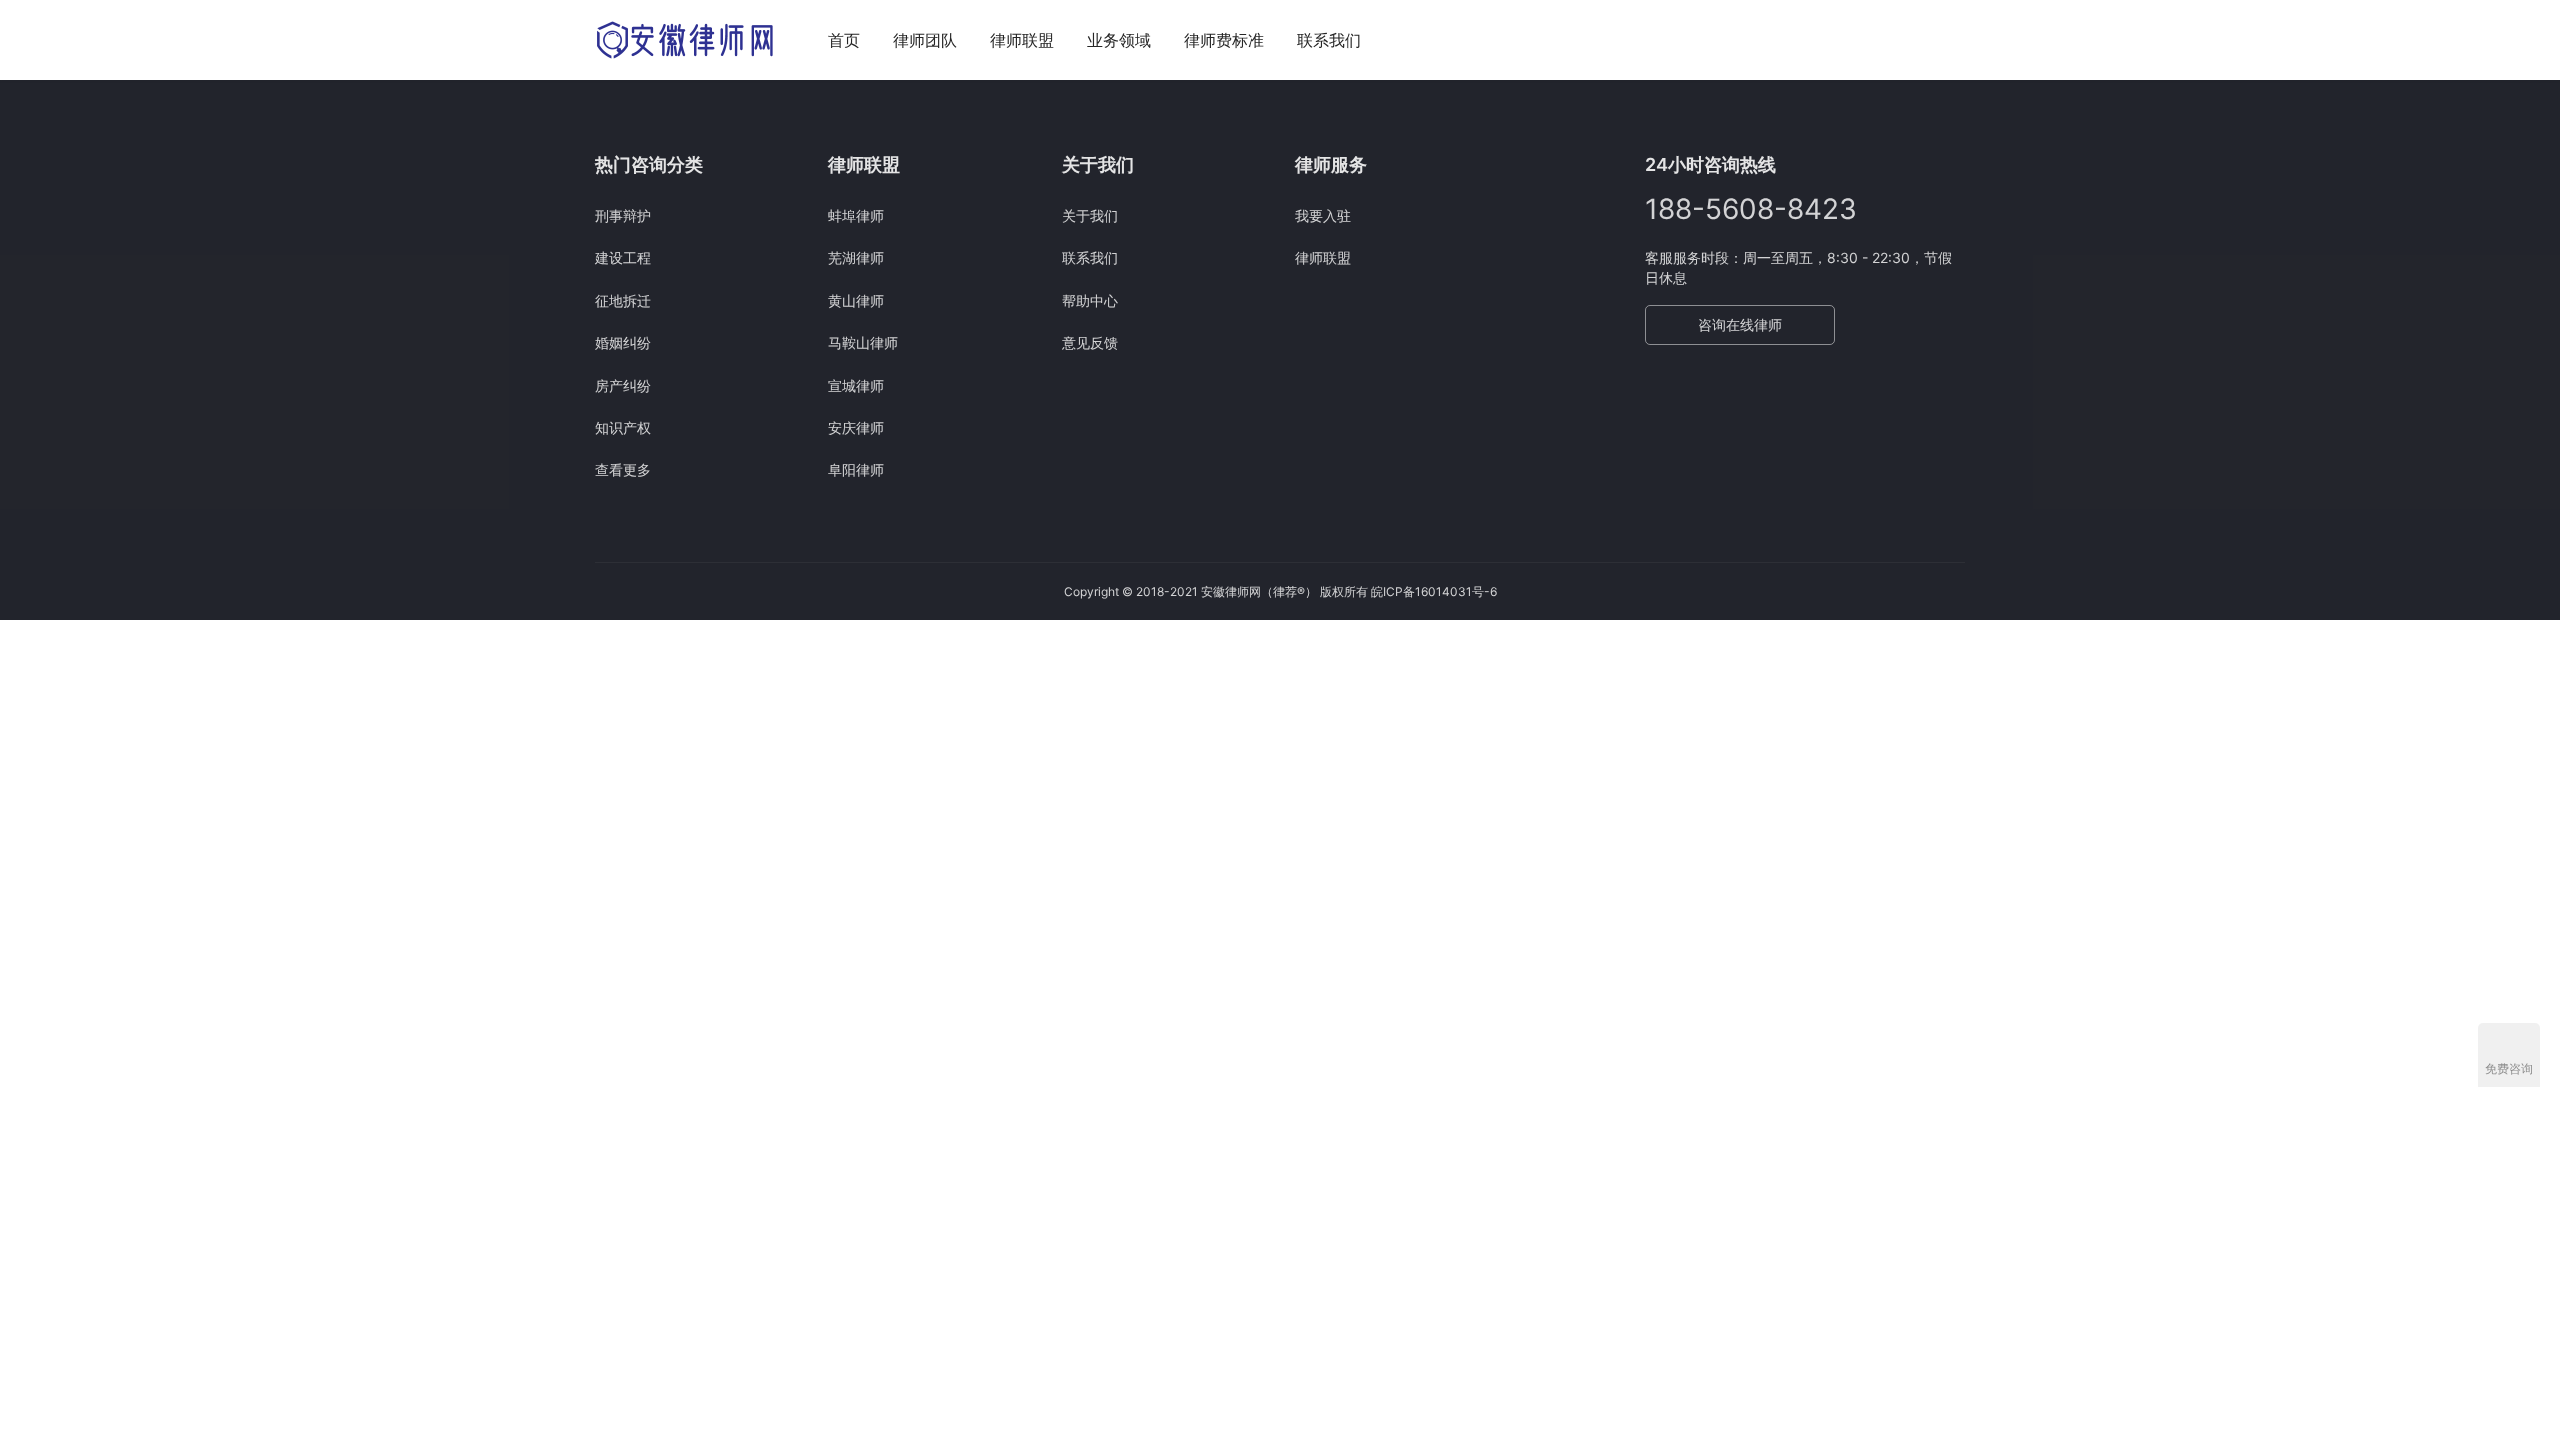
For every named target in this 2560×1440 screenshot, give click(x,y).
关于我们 (1090, 215)
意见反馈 (1090, 342)
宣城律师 (856, 385)
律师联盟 (1022, 40)
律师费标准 (1224, 40)
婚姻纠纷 (623, 342)
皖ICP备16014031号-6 (1434, 591)
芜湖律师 (856, 257)
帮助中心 (1090, 300)
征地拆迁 (623, 300)
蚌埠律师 (856, 215)
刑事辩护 (623, 215)
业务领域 (1119, 40)
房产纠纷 (623, 385)
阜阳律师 (856, 469)
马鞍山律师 (863, 342)
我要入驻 (1323, 215)
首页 (844, 40)
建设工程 (623, 257)
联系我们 (1329, 40)
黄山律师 (856, 300)
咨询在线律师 (1740, 324)
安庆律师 (856, 427)
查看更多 (623, 469)
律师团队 (925, 40)
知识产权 (623, 427)
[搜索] (1956, 39)
